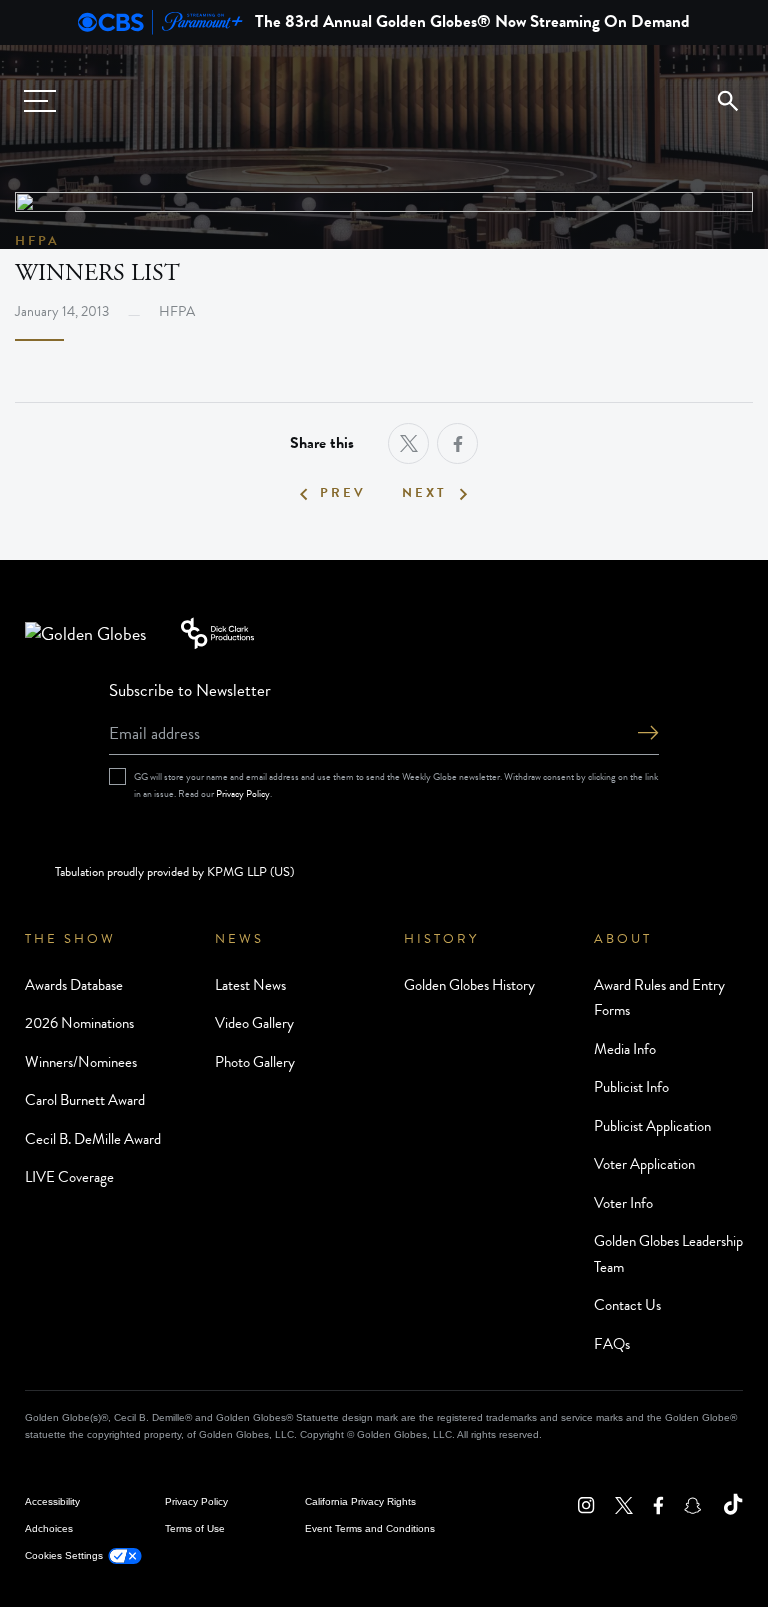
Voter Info (623, 1203)
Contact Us (627, 1305)
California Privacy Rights (360, 1501)
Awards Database (74, 985)
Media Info (625, 1049)
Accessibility (52, 1501)
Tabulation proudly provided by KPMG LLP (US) (174, 872)
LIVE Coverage (69, 1177)
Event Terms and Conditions (370, 1528)
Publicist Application (652, 1126)
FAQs (612, 1344)
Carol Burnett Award (85, 1100)
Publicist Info (631, 1087)
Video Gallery (254, 1023)
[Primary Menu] (40, 101)
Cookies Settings (64, 1555)
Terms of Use (195, 1528)
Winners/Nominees (81, 1062)
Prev (343, 493)
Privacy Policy (243, 793)
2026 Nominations (79, 1023)
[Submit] (648, 734)
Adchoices (49, 1528)
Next (424, 493)
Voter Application (644, 1164)
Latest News (250, 985)
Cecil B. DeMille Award (93, 1139)
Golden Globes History (469, 985)
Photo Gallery (255, 1062)
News (239, 939)
